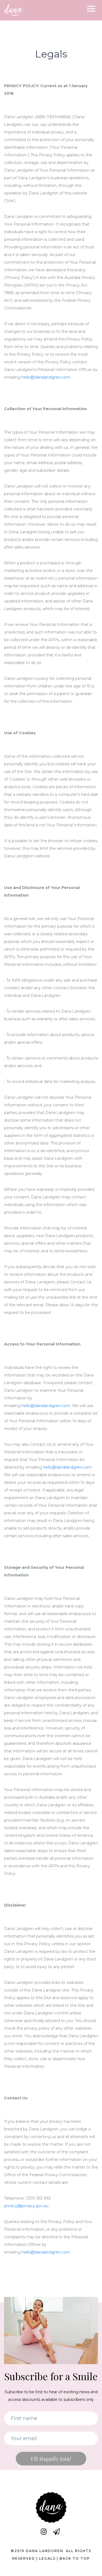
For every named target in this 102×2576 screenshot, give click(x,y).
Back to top (75, 2558)
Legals (47, 2558)
